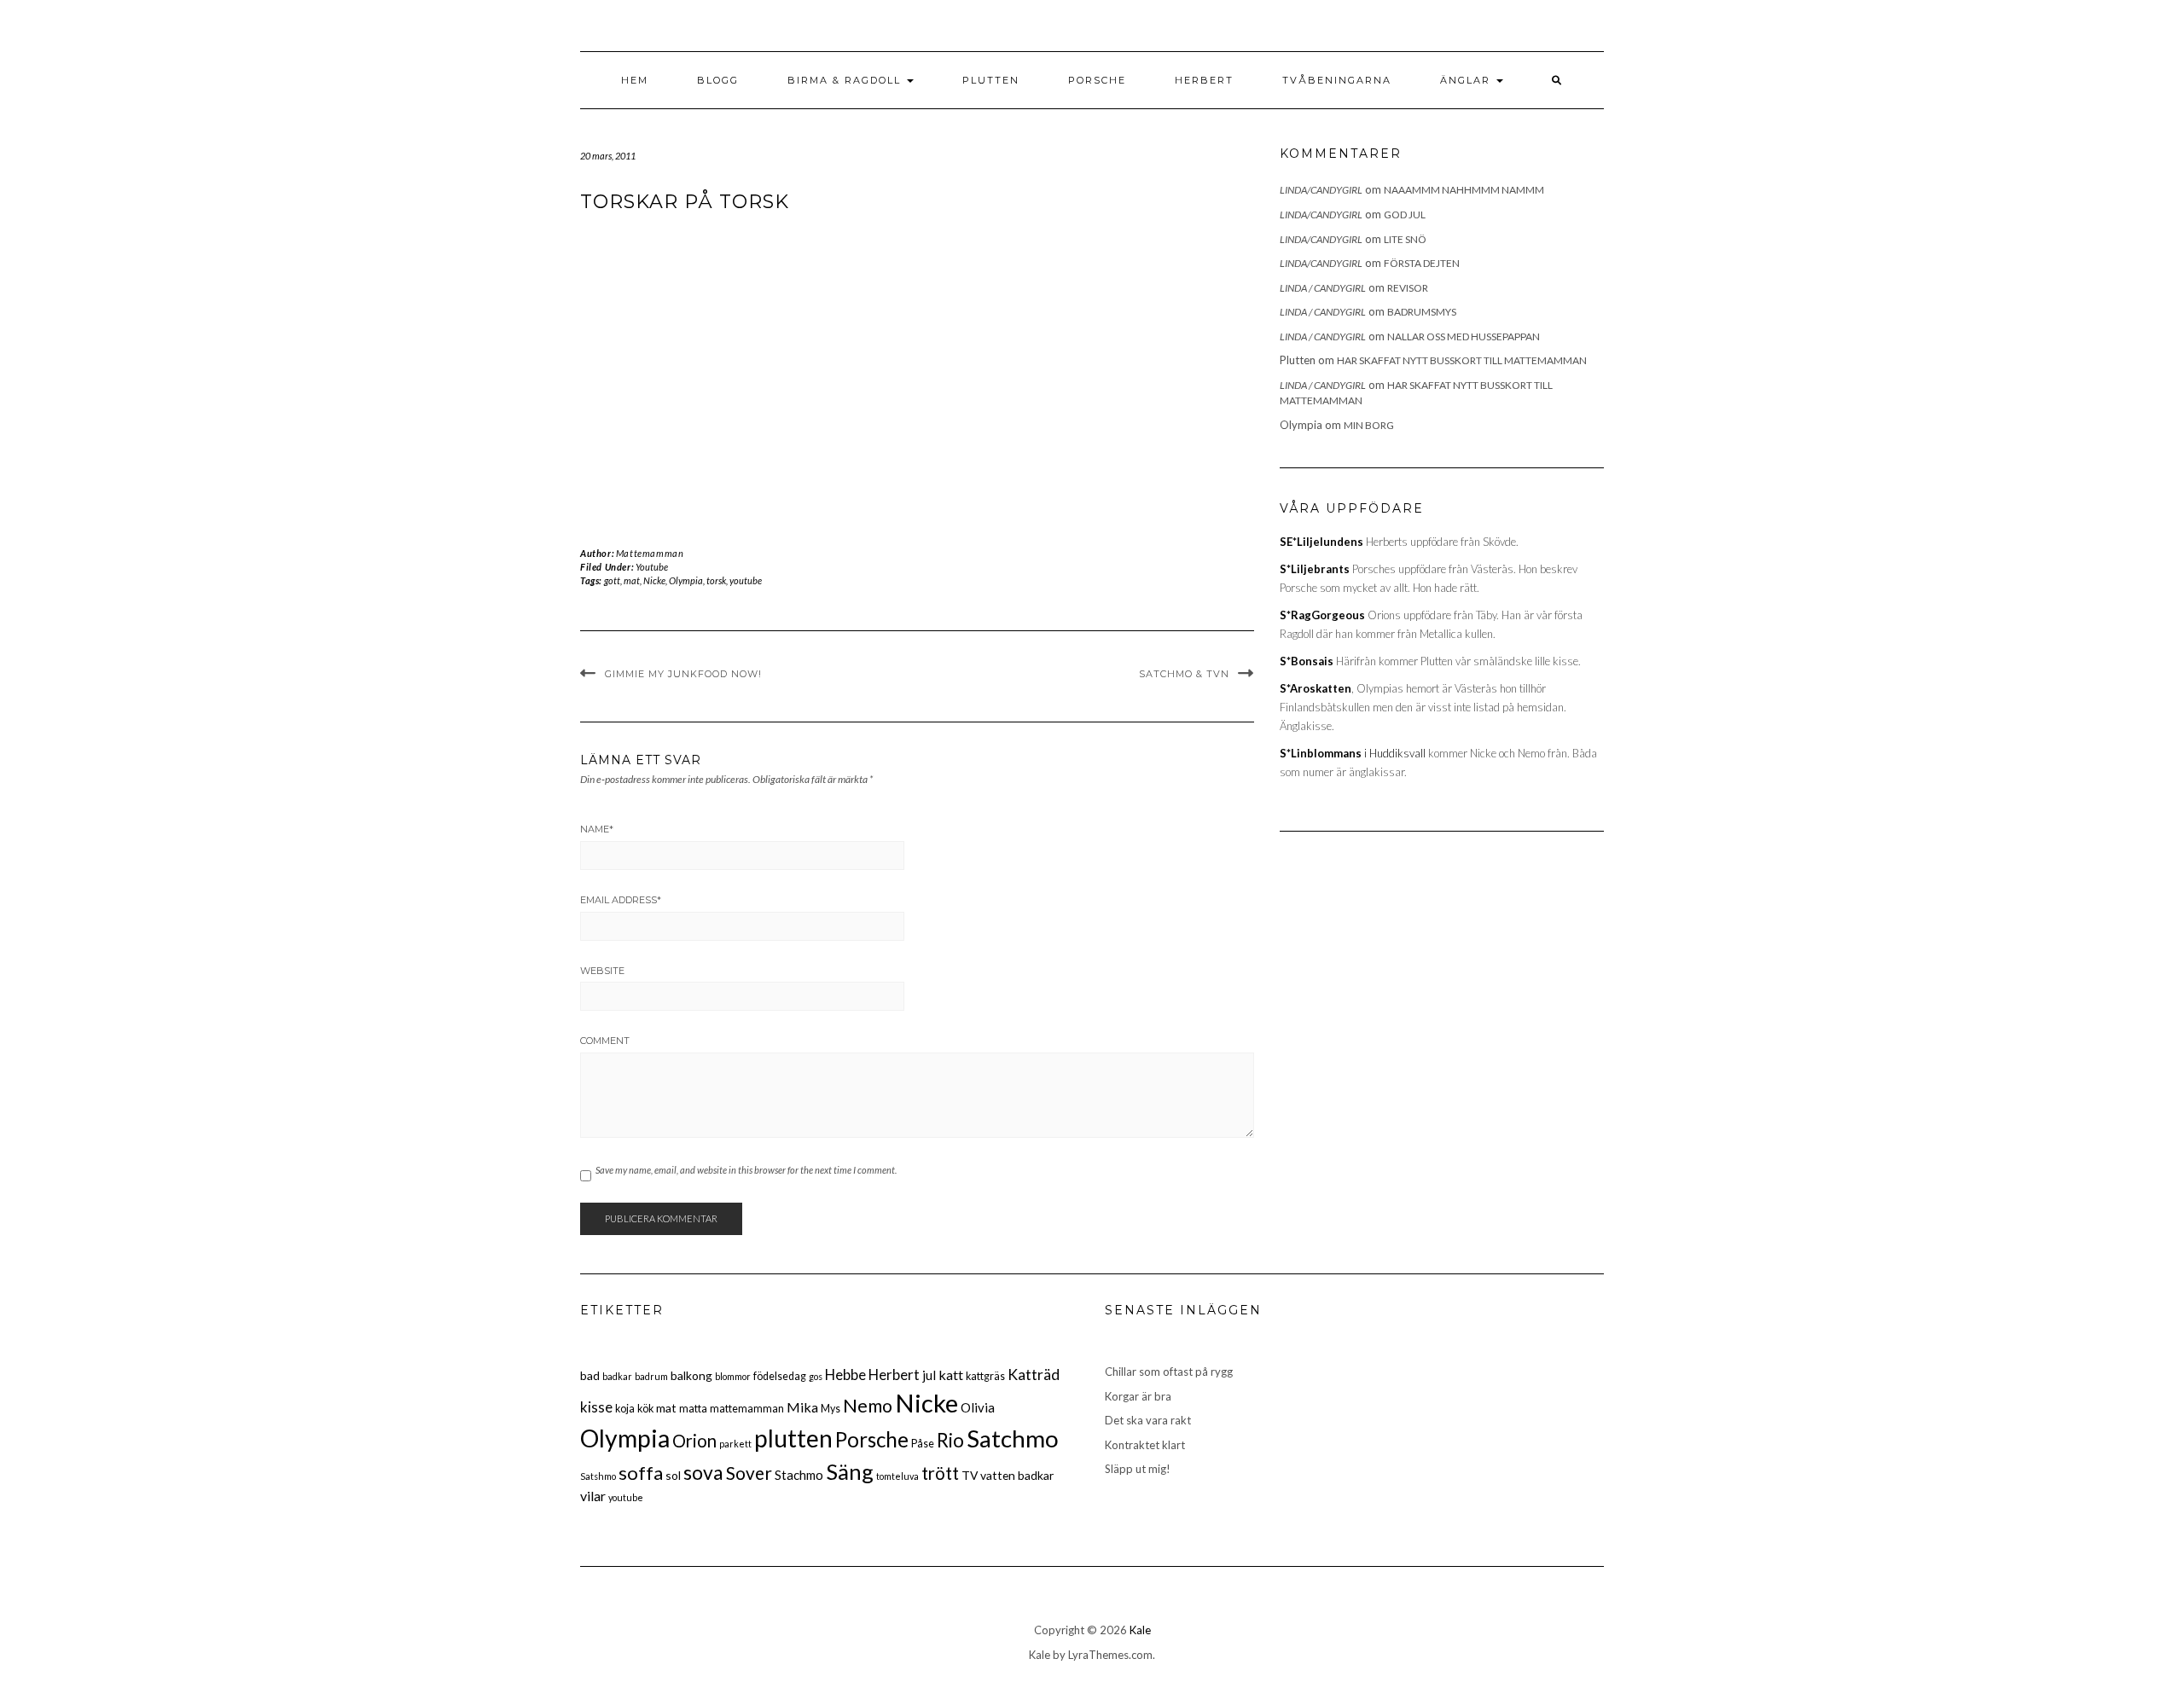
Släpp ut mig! (1138, 1469)
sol (673, 1475)
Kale (1140, 1630)
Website (602, 971)
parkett (735, 1444)
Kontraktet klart (1145, 1445)
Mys (831, 1409)
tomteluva (897, 1476)
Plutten (991, 80)
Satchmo (1013, 1438)
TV (970, 1475)
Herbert (1204, 80)
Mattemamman (650, 553)
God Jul (1405, 215)
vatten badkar (1017, 1475)
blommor (733, 1376)
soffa (641, 1473)
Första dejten (1422, 263)
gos (816, 1376)
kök (645, 1409)
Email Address (621, 900)
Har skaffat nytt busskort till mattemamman (1462, 360)
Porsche (1097, 80)
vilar (593, 1496)
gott (612, 580)
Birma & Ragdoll (846, 80)
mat (632, 580)
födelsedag (780, 1376)
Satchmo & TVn (1184, 674)
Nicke (654, 580)
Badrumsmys (1422, 312)
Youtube (652, 567)
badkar (617, 1376)
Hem (635, 80)
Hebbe (845, 1375)
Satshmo (598, 1476)
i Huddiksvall (1353, 753)
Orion (694, 1441)
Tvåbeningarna (1337, 80)
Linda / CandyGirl (1323, 288)
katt (951, 1375)
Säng (850, 1471)
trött (940, 1473)
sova (703, 1472)
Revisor (1408, 288)
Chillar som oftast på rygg (1169, 1372)
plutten (793, 1438)
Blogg (718, 80)
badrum (651, 1376)
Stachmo (799, 1475)
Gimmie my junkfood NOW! (683, 674)
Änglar (1467, 80)
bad (590, 1375)
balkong (691, 1375)
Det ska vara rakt (1148, 1420)
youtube (746, 580)
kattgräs (985, 1376)
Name (597, 829)
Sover (749, 1473)
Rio (950, 1440)
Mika (802, 1407)
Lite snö (1405, 239)
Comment (605, 1041)
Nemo (868, 1406)
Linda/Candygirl (1321, 190)
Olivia (978, 1407)
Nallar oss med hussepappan (1464, 336)
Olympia (686, 580)
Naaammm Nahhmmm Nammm (1464, 190)
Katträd (1034, 1375)
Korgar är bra (1138, 1396)
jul (929, 1375)
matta (693, 1409)
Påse (923, 1444)
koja (625, 1409)
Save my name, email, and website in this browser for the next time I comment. (746, 1170)
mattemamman (747, 1409)
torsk (716, 580)
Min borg (1369, 425)
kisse (596, 1407)
